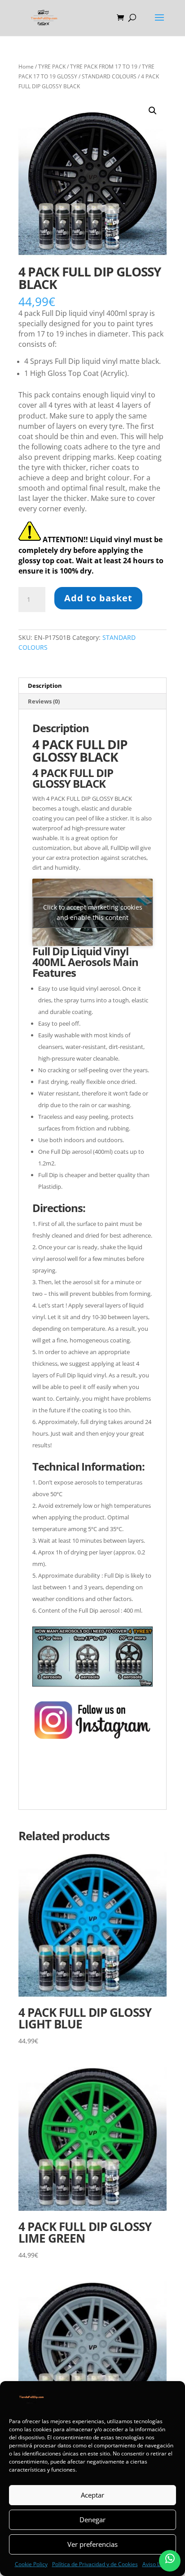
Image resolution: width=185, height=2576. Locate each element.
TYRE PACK (52, 67)
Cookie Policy (31, 2564)
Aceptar (92, 2495)
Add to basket (98, 598)
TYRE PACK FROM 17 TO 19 (104, 67)
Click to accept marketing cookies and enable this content (93, 912)
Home (26, 67)
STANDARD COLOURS (109, 76)
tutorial (43, 1791)
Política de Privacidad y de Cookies (95, 2564)
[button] (153, 111)
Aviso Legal (156, 2564)
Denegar (92, 2520)
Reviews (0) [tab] (44, 701)
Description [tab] (45, 686)
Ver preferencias (92, 2544)
